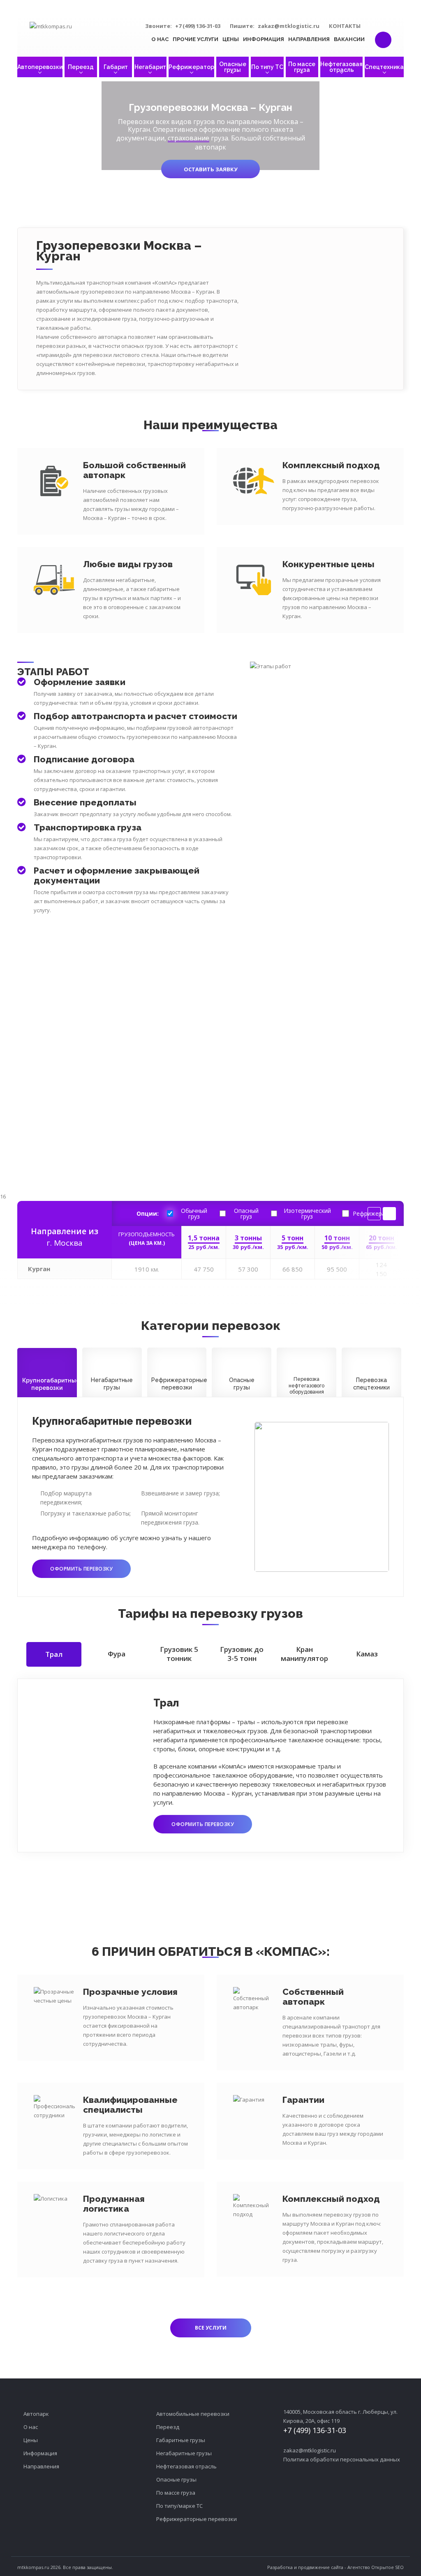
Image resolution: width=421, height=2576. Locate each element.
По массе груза (302, 67)
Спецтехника (384, 67)
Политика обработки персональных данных (342, 2459)
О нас (160, 39)
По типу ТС (267, 67)
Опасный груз (246, 1214)
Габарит (116, 67)
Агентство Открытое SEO (376, 2567)
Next (389, 1214)
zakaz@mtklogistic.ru (289, 26)
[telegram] (392, 25)
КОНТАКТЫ (345, 26)
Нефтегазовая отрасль (341, 67)
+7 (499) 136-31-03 (198, 26)
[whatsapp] (378, 25)
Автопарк (36, 2414)
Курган (39, 1269)
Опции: (148, 1214)
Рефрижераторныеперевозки (179, 1384)
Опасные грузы (233, 67)
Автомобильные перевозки (193, 2414)
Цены (231, 39)
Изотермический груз (307, 1214)
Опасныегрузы (242, 1384)
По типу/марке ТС (179, 2506)
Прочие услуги (195, 39)
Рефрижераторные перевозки (197, 2519)
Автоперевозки (40, 67)
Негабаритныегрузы (112, 1384)
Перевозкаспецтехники (371, 1384)
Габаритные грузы (181, 2440)
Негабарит (150, 67)
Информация (264, 39)
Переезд (81, 67)
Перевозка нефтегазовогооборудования (306, 1386)
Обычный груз (194, 1214)
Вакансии (349, 39)
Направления (309, 39)
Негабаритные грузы (184, 2453)
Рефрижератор (191, 67)
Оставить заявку (211, 169)
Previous (374, 1214)
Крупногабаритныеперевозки (50, 1384)
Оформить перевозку (81, 1569)
